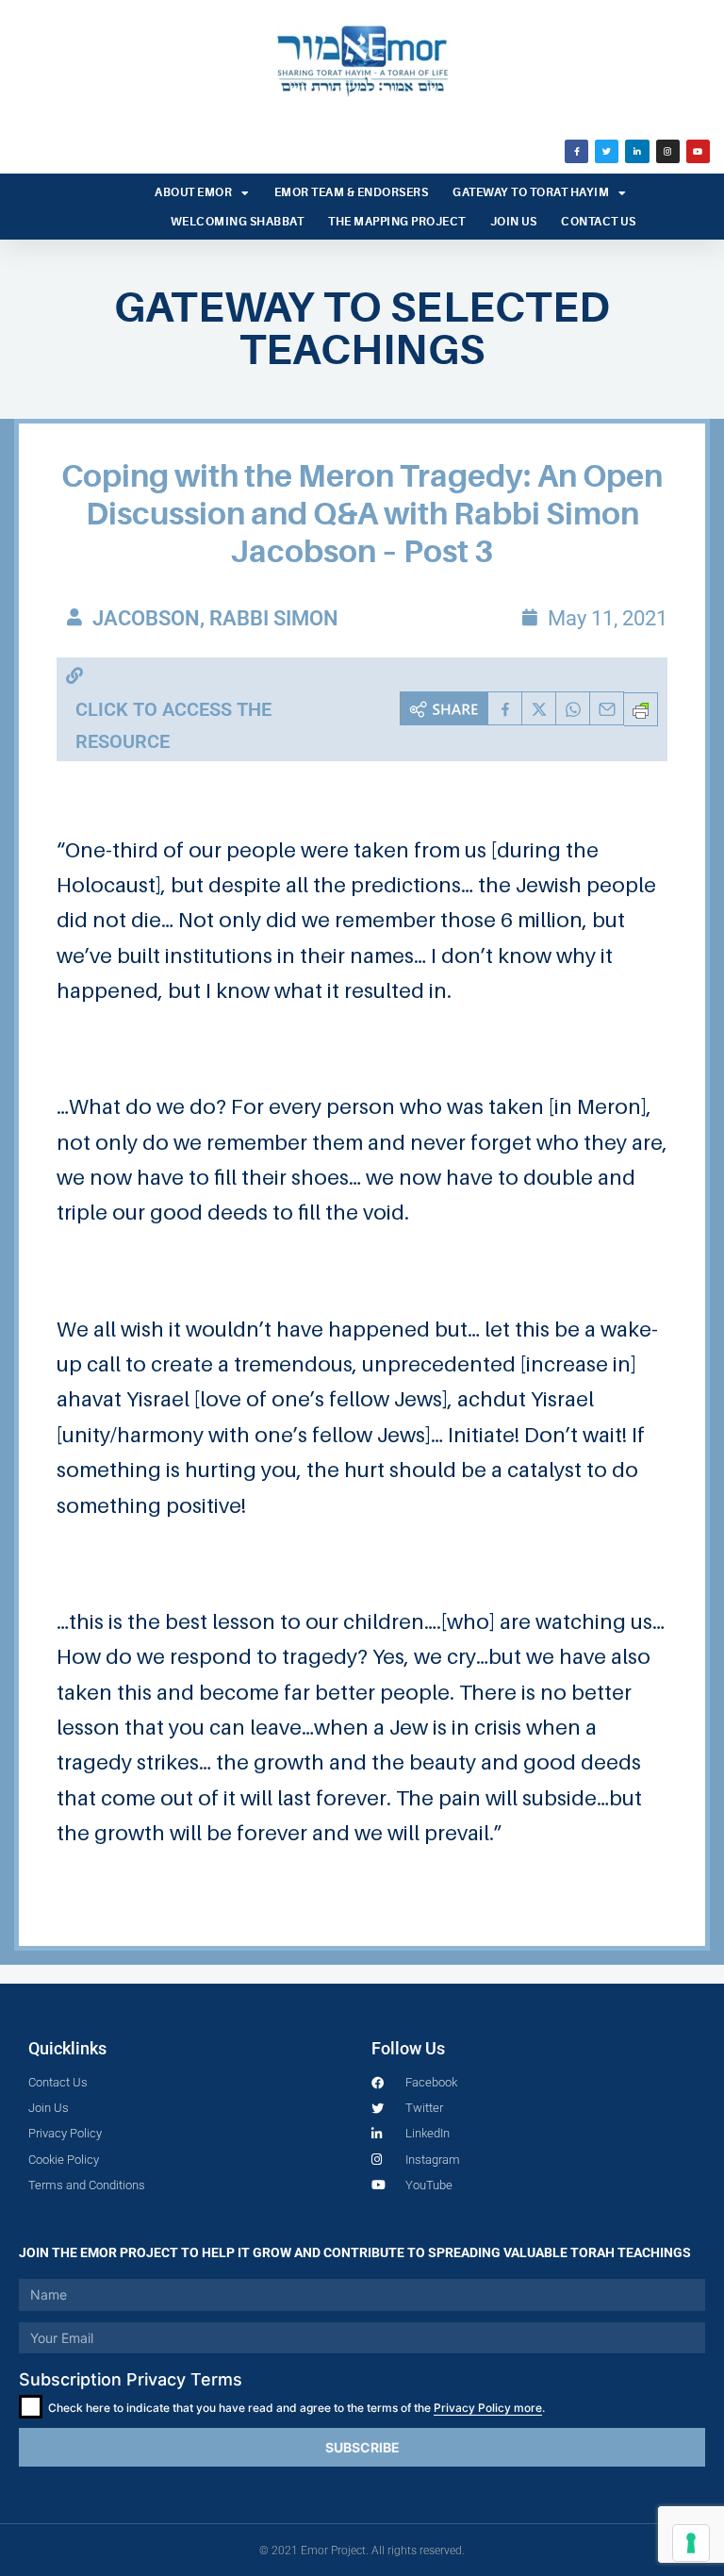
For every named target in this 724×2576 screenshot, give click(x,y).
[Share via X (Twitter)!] (539, 708)
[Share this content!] (444, 708)
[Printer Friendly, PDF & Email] (641, 709)
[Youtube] (698, 151)
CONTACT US (598, 222)
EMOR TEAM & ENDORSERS (352, 192)
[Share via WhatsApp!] (573, 708)
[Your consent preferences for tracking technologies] (691, 2543)
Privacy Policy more (488, 2408)
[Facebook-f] (576, 151)
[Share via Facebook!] (505, 708)
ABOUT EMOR (193, 192)
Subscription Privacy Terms (131, 2379)
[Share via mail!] (607, 708)
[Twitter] (607, 151)
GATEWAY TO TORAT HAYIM (531, 192)
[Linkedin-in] (637, 151)
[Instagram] (668, 151)
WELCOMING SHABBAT (238, 222)
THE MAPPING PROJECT (397, 222)
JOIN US (514, 222)
